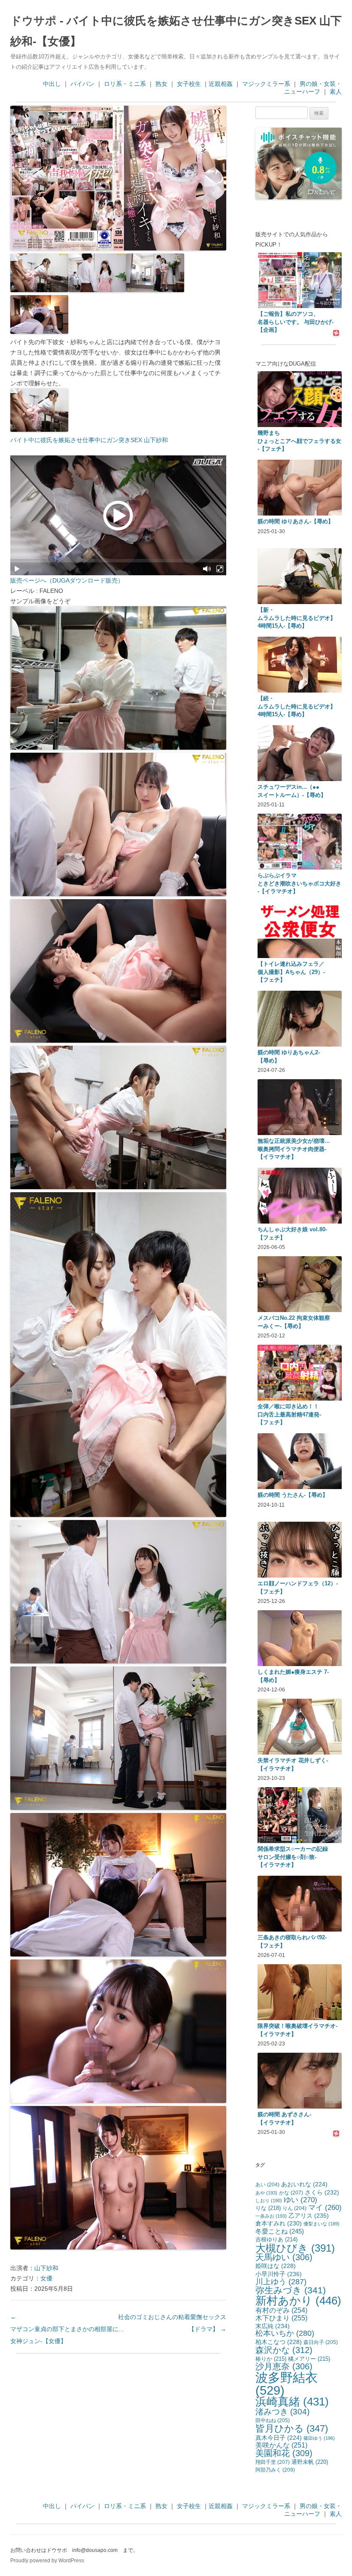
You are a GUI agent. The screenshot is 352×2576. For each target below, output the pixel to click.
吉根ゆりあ (276, 2239)
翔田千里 (273, 2462)
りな (268, 2208)
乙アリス (309, 2216)
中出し (52, 84)
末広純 (273, 2326)
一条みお (271, 2216)
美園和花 (284, 2453)
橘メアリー (309, 2359)
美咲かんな (281, 2445)
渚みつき (282, 2412)
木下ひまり (281, 2318)
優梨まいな (322, 2224)
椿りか (271, 2359)
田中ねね (273, 2420)
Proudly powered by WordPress (47, 2561)
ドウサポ (33, 21)
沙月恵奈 (284, 2366)
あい (267, 2185)
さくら (322, 2192)
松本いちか (285, 2333)
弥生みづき (291, 2290)
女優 (46, 2278)
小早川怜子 (279, 2274)
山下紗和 (46, 2268)
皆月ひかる (292, 2428)
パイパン (82, 84)
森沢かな (284, 2350)
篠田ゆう (319, 2438)
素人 (336, 92)
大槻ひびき (295, 2248)
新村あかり (298, 2301)
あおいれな (304, 2184)
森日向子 (321, 2342)
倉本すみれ (279, 2223)
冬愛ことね (280, 2231)
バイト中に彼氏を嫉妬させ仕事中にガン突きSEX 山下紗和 (89, 440)
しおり (269, 2201)
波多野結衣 (287, 2384)
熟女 (161, 84)
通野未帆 (310, 2462)
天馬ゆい (284, 2257)
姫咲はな (276, 2266)
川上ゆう (281, 2281)
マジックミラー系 (266, 84)
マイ (325, 2208)
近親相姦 (221, 84)
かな (291, 2193)
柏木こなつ (279, 2342)
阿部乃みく (275, 2470)
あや (266, 2193)
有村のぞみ (281, 2310)
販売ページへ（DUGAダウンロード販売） (67, 580)
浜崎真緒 (292, 2402)
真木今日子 (279, 2438)
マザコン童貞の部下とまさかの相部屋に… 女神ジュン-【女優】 (67, 2329)
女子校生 (189, 84)
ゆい (300, 2200)
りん (294, 2208)
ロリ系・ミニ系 (125, 84)
